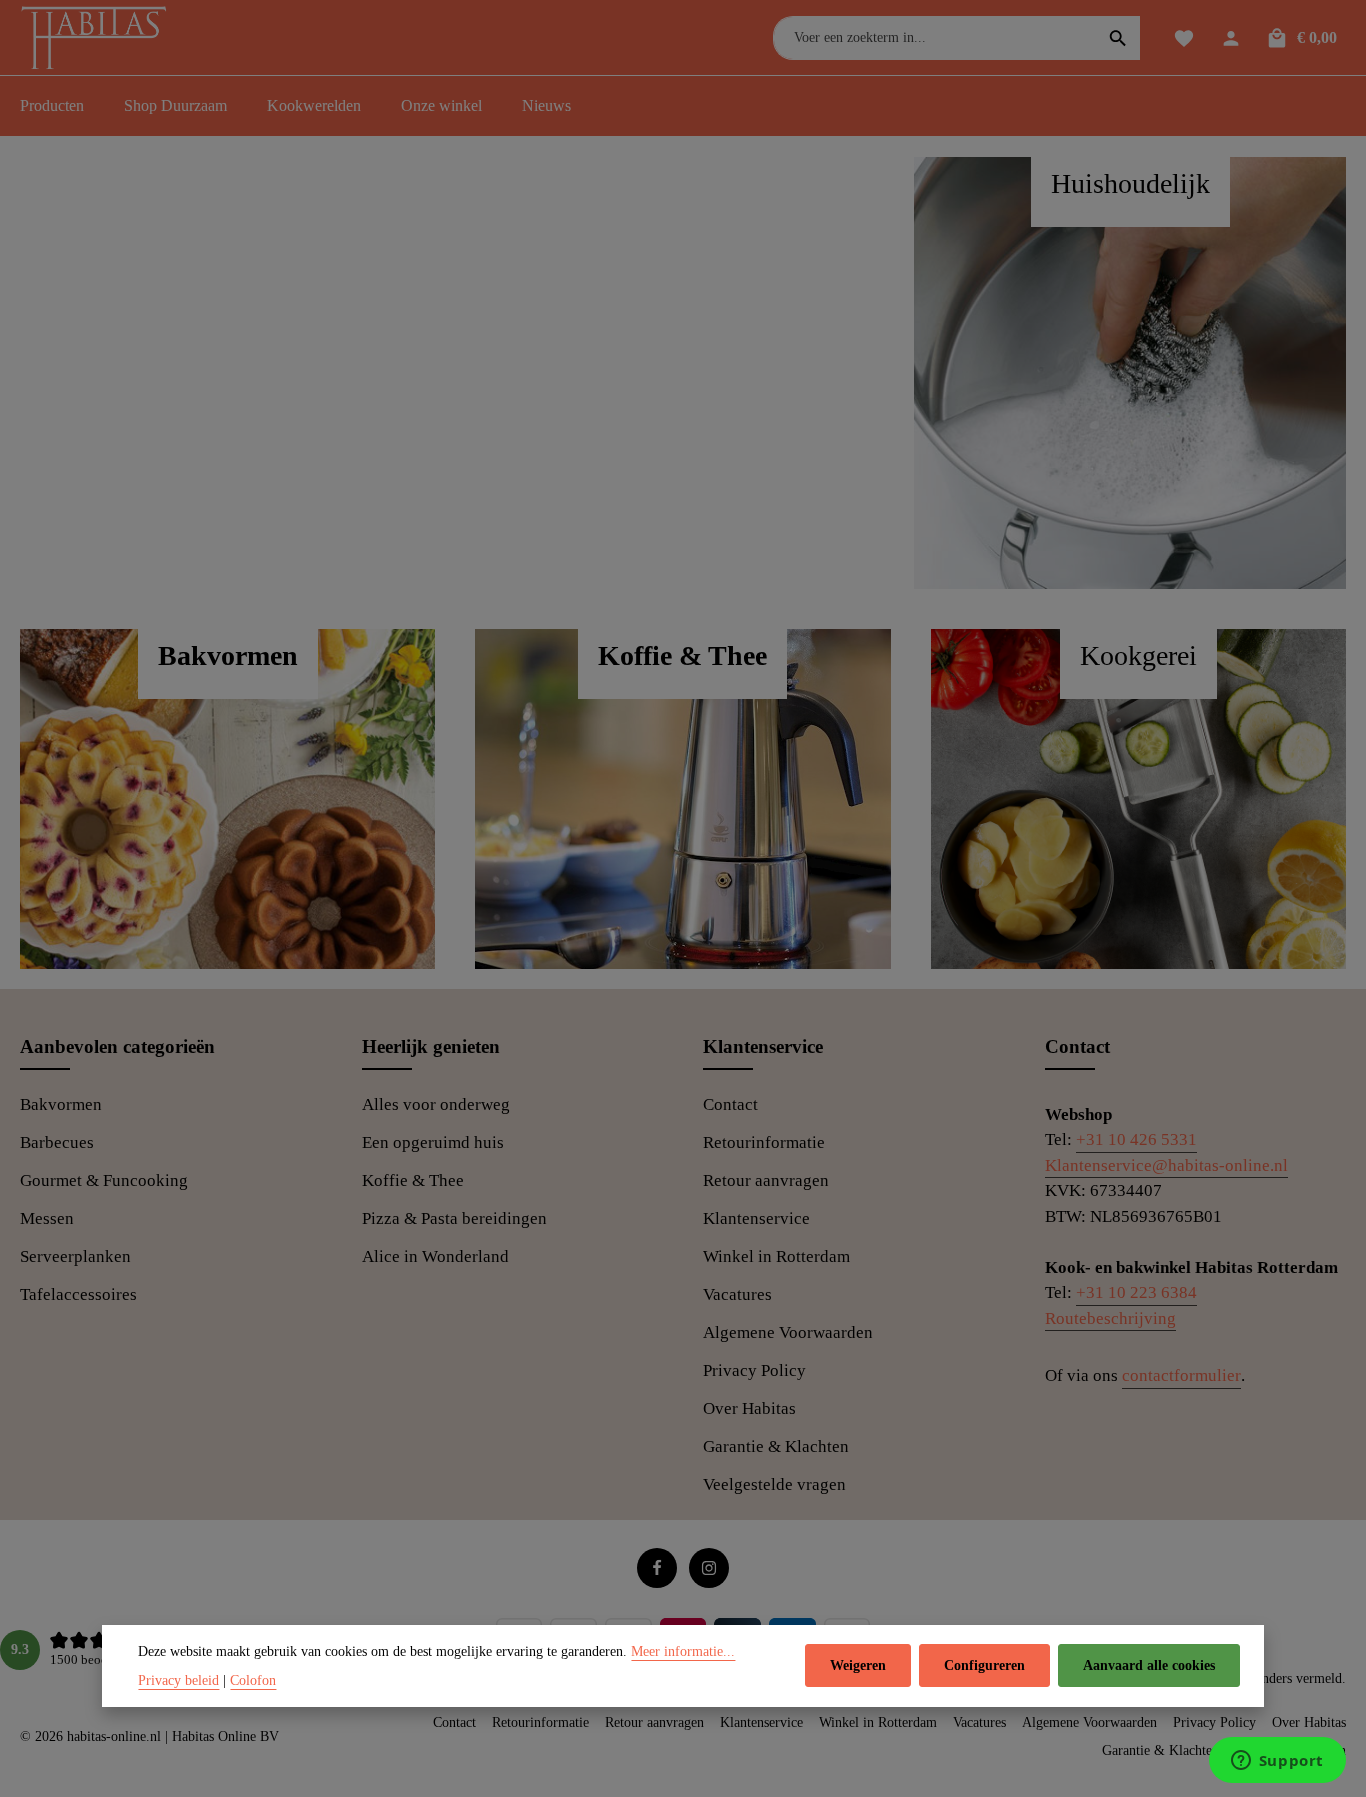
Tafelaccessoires (78, 1294)
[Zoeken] (1118, 38)
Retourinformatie (764, 1142)
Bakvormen (61, 1104)
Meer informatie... (683, 1651)
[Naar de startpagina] (98, 40)
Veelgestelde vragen (774, 1484)
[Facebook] (657, 1568)
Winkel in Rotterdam (776, 1256)
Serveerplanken (75, 1256)
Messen (47, 1218)
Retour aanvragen (766, 1180)
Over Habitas (749, 1408)
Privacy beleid (178, 1680)
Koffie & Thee (413, 1180)
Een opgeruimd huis (433, 1142)
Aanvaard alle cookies (1149, 1666)
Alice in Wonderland (435, 1256)
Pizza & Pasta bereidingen (454, 1218)
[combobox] (935, 38)
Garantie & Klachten (776, 1446)
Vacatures (737, 1294)
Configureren (984, 1666)
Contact (730, 1104)
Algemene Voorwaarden (788, 1332)
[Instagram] (709, 1568)
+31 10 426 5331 (1136, 1139)
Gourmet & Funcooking (104, 1180)
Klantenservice (756, 1218)
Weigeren (858, 1666)
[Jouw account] (1230, 37)
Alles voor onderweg (436, 1104)
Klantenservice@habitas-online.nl (1166, 1165)
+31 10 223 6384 (1136, 1292)
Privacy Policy (754, 1370)
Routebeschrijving (1110, 1318)
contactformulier (1181, 1375)
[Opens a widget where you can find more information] (1277, 1762)
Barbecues (57, 1142)
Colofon (253, 1680)
